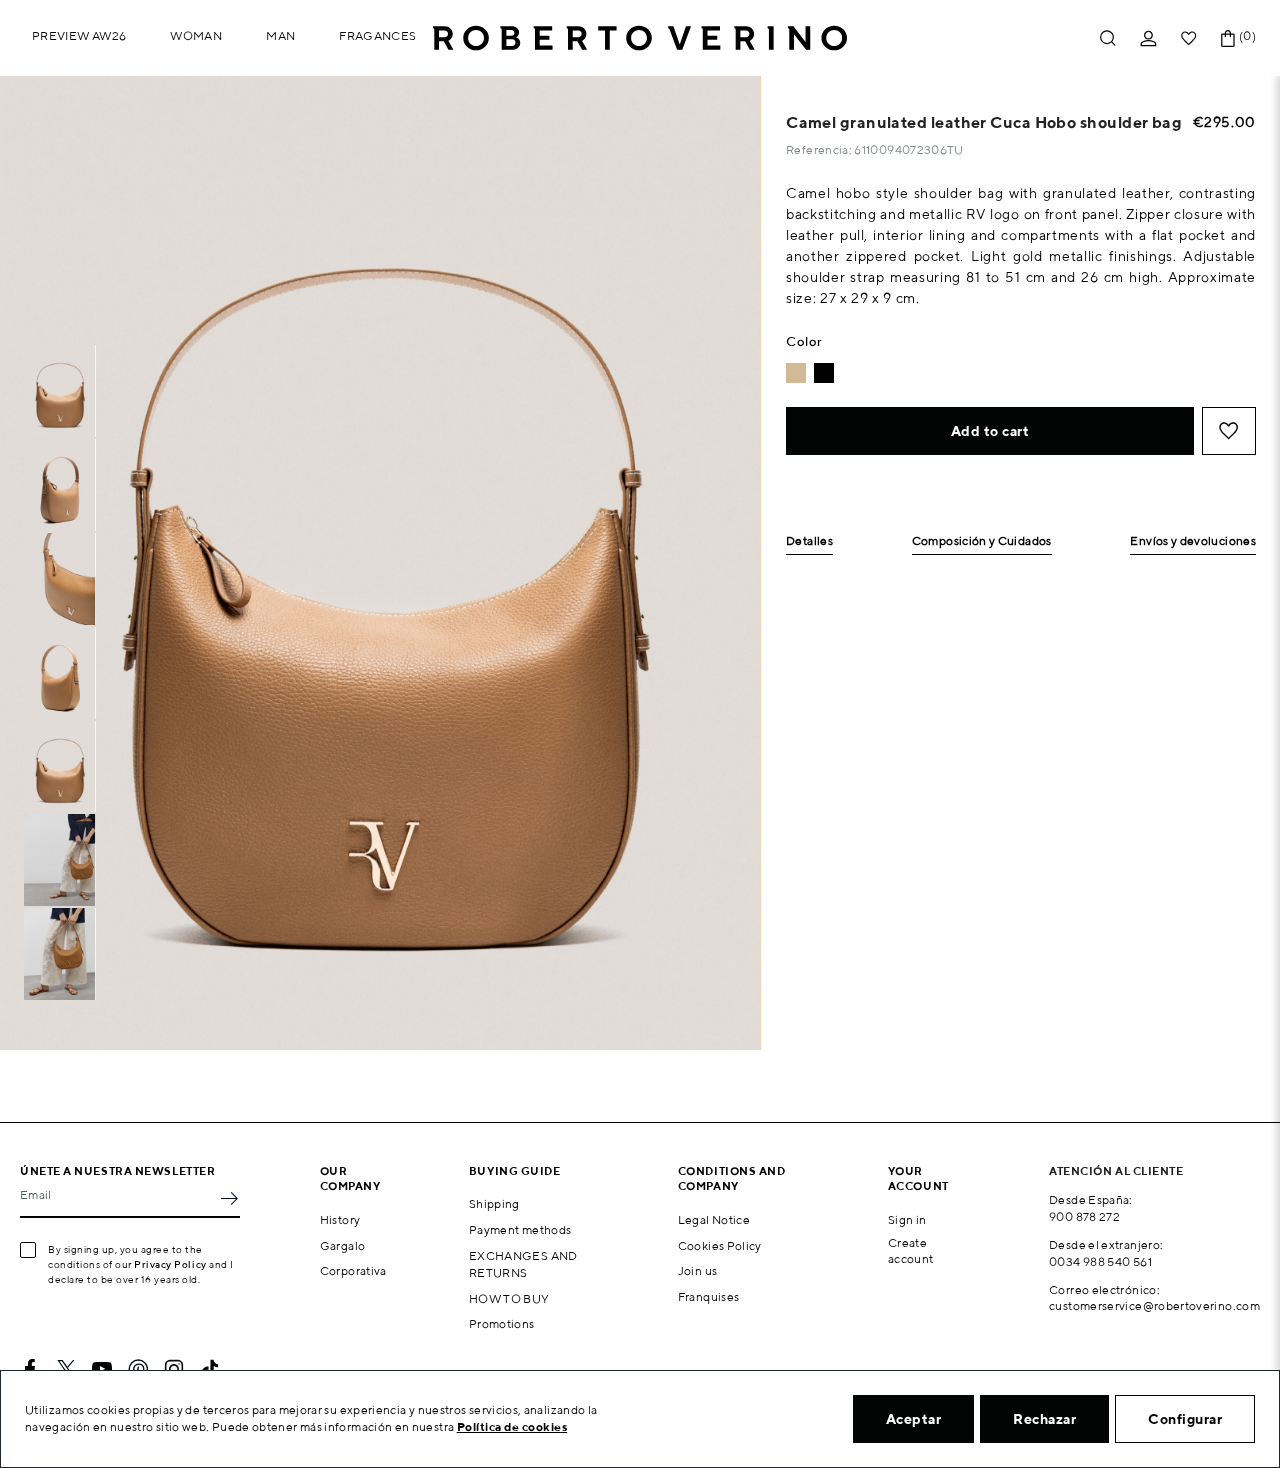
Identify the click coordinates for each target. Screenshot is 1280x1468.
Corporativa (353, 1270)
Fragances (377, 35)
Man (280, 35)
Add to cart (990, 431)
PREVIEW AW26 (79, 35)
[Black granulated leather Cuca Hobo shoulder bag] (824, 373)
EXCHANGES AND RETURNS (523, 1264)
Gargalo (343, 1245)
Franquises (709, 1296)
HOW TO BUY (509, 1298)
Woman (196, 35)
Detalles (809, 541)
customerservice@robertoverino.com (1154, 1305)
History (340, 1219)
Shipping (494, 1203)
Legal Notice (714, 1219)
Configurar (1185, 1419)
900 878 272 (1084, 1216)
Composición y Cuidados (982, 541)
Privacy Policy (170, 1264)
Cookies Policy (720, 1245)
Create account (911, 1251)
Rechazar (1044, 1419)
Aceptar (914, 1419)
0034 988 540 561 (1100, 1261)
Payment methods (520, 1229)
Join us (698, 1270)
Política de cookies (512, 1426)
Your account (918, 1178)
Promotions (502, 1323)
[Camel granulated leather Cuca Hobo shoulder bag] (796, 373)
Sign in (907, 1219)
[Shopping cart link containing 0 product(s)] (1228, 38)
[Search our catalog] (1108, 38)
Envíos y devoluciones (1193, 541)
